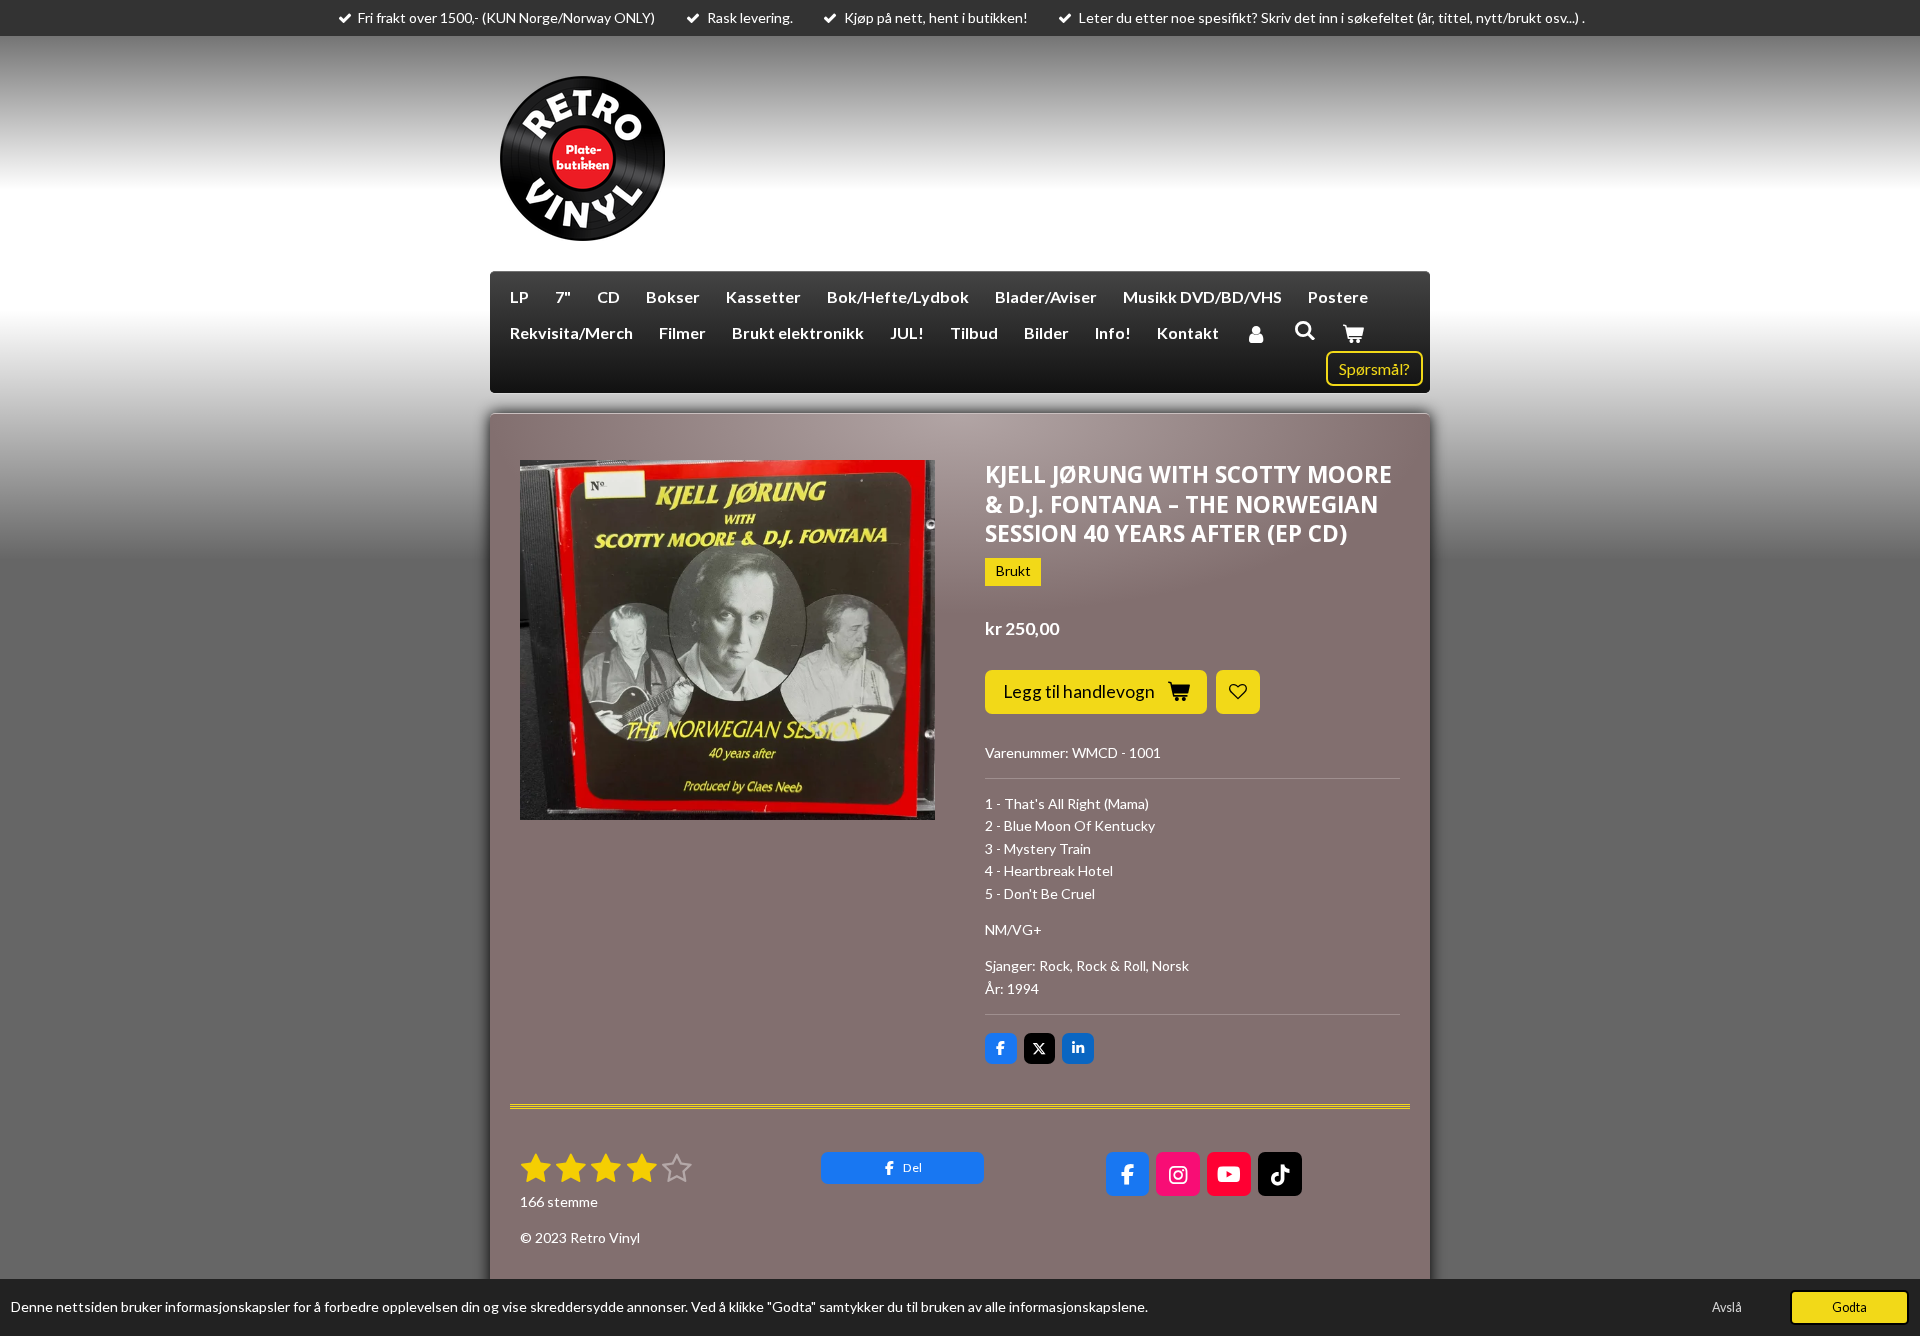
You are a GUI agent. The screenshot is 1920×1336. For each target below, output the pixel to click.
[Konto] (1256, 333)
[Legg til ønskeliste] (1238, 692)
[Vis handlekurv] (1353, 333)
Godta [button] (1849, 1307)
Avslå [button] (1727, 1307)
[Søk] (1304, 329)
